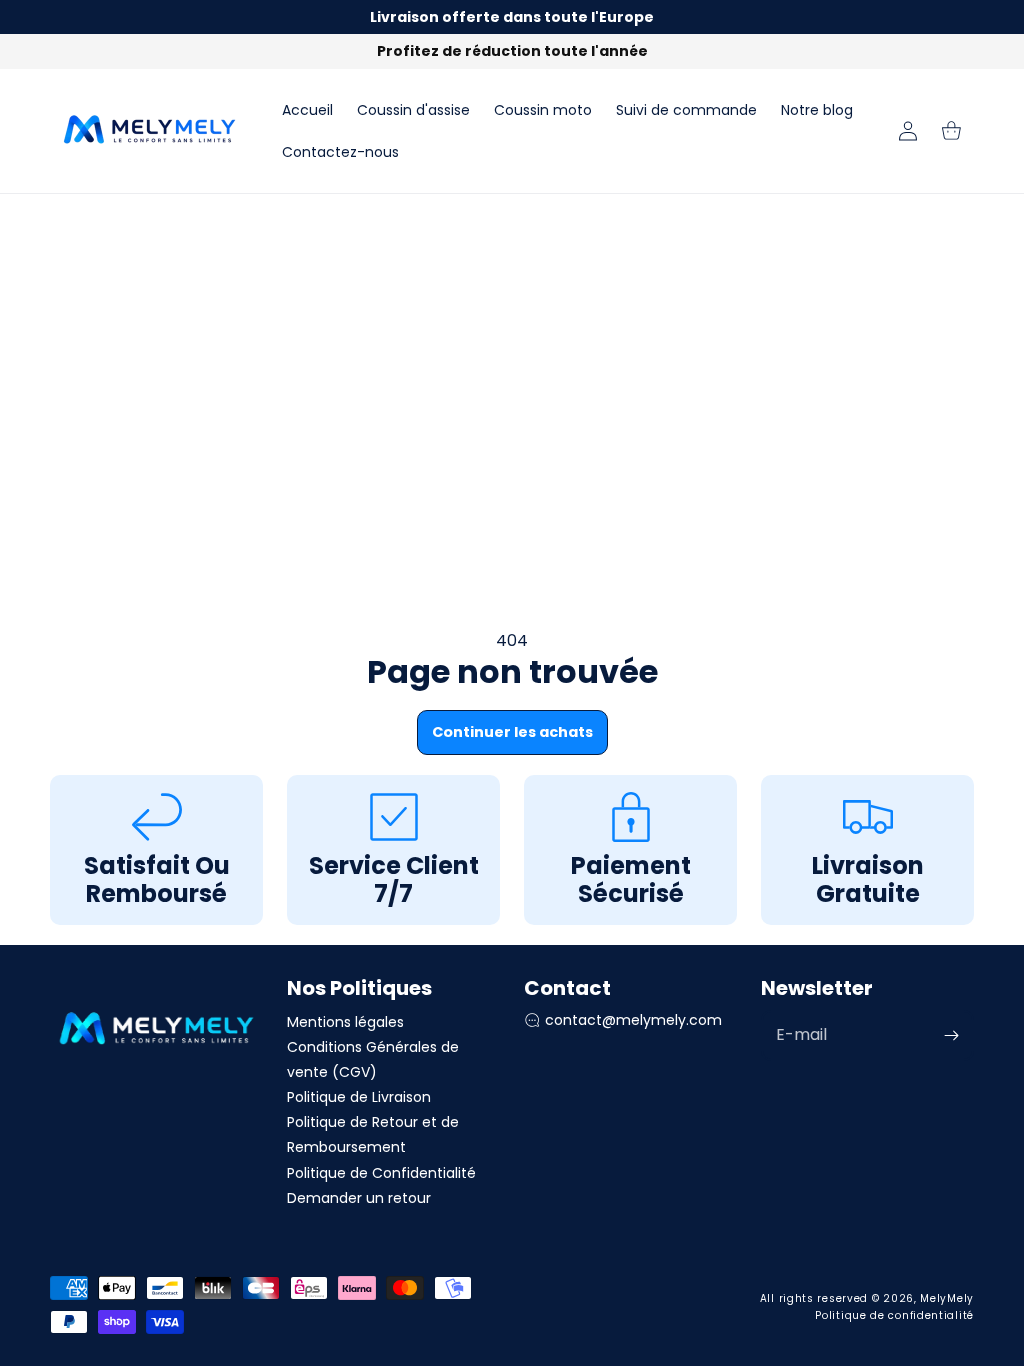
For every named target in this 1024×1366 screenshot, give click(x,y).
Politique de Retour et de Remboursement (373, 1134)
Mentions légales (345, 1022)
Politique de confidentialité (894, 1315)
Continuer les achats (512, 732)
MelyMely (947, 1298)
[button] (952, 131)
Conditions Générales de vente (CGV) (373, 1059)
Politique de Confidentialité (381, 1173)
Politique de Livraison (359, 1097)
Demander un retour (359, 1198)
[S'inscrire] (951, 1035)
